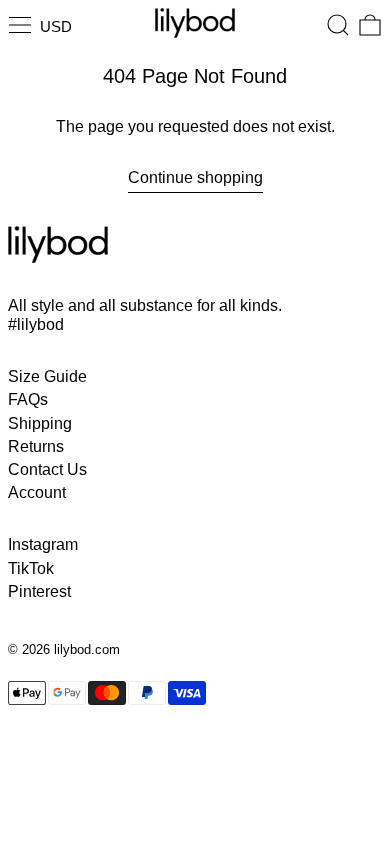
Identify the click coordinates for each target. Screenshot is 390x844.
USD (56, 26)
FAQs (28, 399)
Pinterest (39, 591)
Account (37, 492)
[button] (338, 25)
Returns (36, 446)
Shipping (40, 423)
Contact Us (47, 469)
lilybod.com (87, 649)
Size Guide (47, 376)
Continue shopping (195, 177)
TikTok (31, 568)
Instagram (43, 544)
